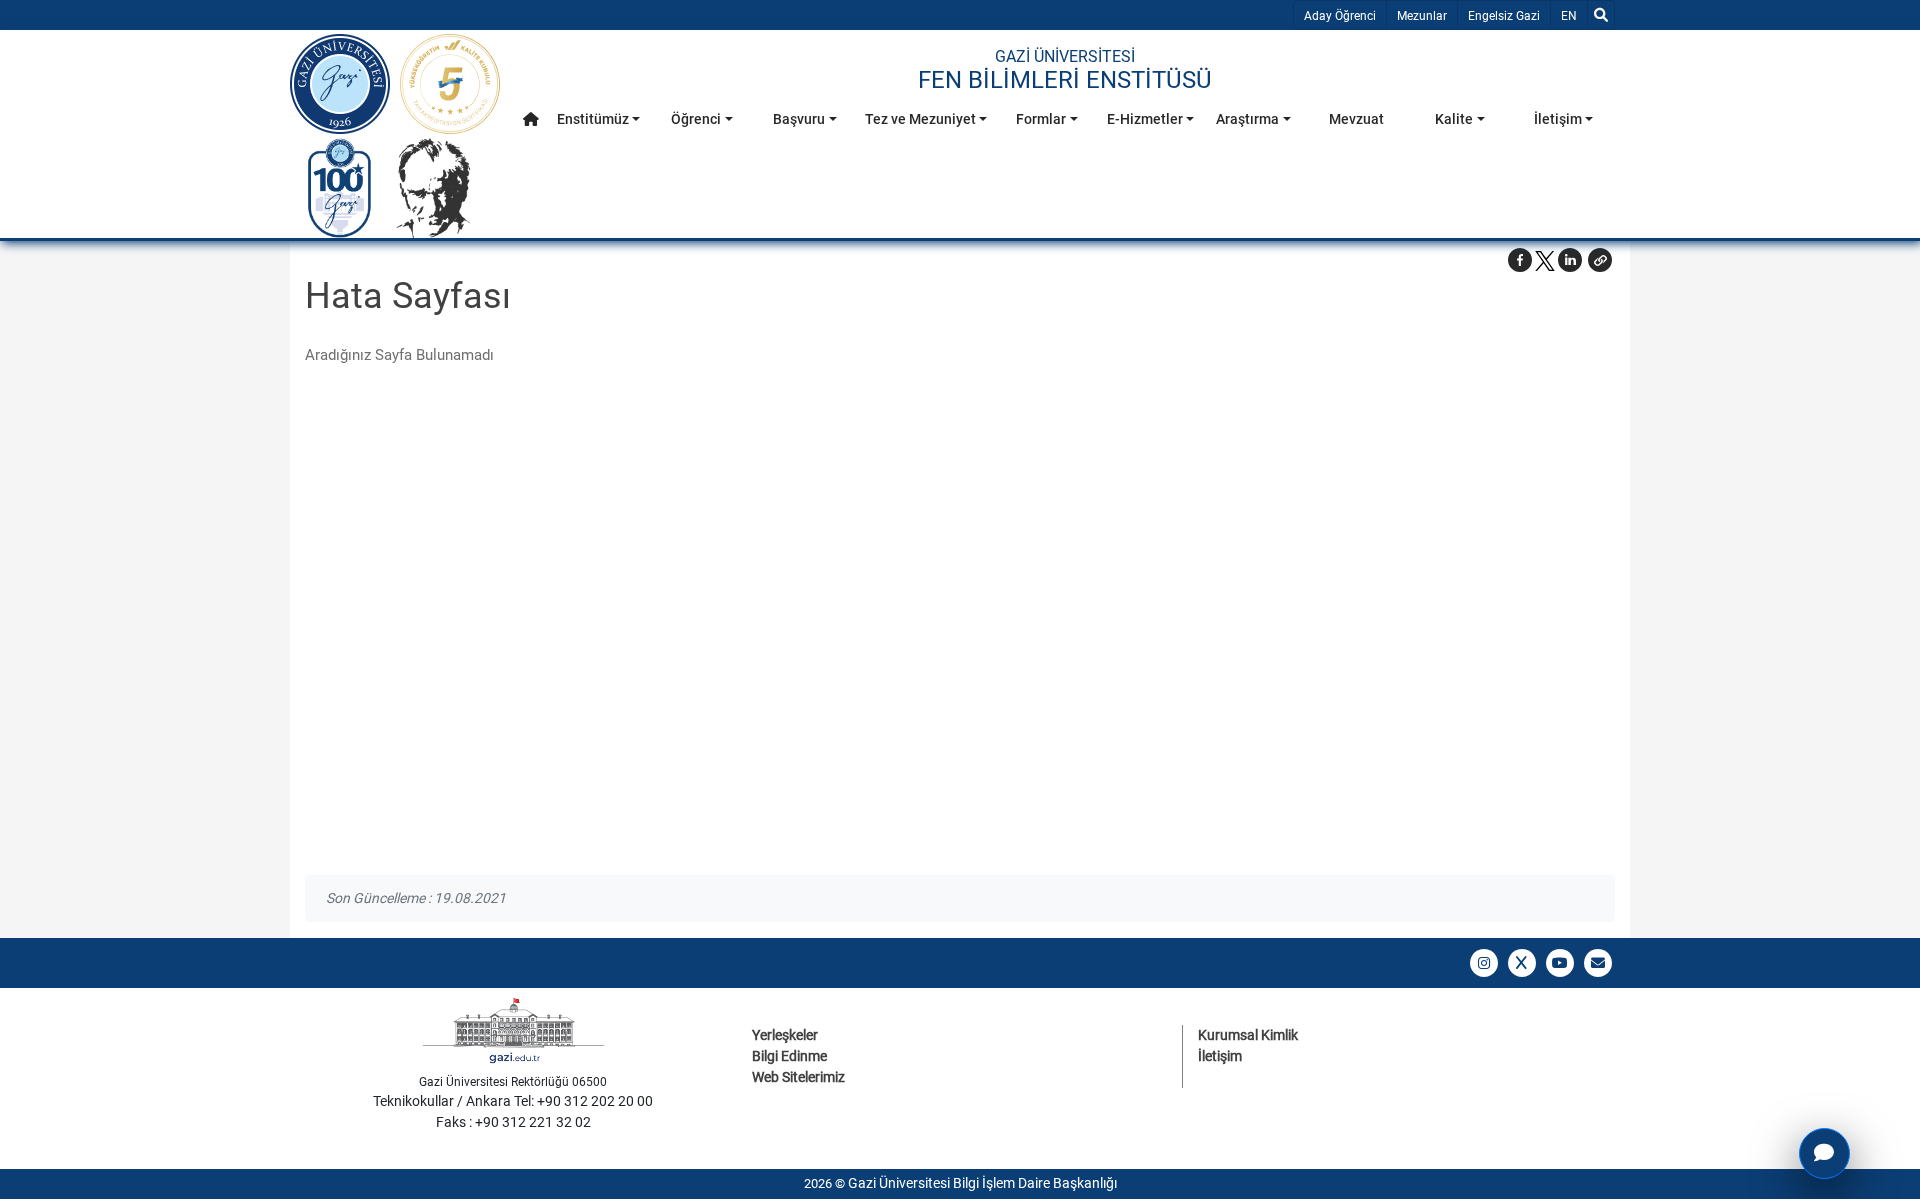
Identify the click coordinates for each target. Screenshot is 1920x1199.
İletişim (1558, 119)
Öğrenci (696, 119)
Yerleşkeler (785, 1035)
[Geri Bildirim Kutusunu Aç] (1824, 1153)
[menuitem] (531, 124)
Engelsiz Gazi (1504, 16)
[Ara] (1601, 15)
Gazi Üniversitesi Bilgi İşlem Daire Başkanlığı (982, 1183)
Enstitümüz (593, 119)
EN (1573, 15)
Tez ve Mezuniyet (920, 119)
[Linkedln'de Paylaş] (1570, 260)
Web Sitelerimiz (798, 1077)
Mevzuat (1356, 119)
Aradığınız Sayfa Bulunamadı (399, 355)
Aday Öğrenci (1340, 16)
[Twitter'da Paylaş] (1545, 260)
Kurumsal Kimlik (1248, 1035)
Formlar (1041, 119)
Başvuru (799, 119)
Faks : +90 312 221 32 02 (513, 1122)
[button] (531, 119)
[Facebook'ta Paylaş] (1520, 260)
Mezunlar (1422, 16)
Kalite (1454, 119)
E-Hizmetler (1145, 119)
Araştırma (1247, 119)
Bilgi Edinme (789, 1056)
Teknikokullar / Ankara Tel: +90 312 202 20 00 (513, 1101)
